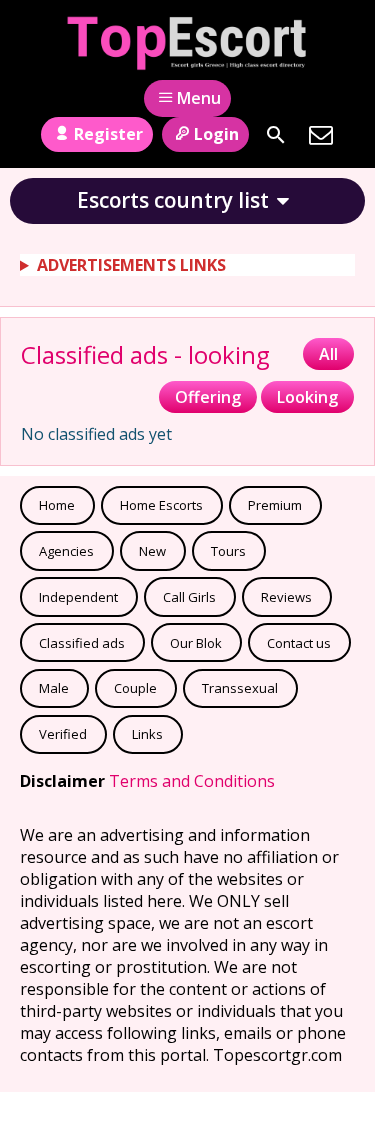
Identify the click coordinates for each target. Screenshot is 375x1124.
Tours (228, 551)
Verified (63, 734)
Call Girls (189, 597)
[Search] (276, 135)
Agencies (66, 551)
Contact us (299, 643)
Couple (135, 688)
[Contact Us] (321, 135)
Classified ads (82, 643)
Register (108, 134)
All (328, 354)
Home (57, 505)
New (152, 551)
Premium (275, 505)
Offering (208, 397)
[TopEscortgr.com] (187, 43)
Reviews (286, 597)
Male (54, 688)
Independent (78, 597)
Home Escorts (161, 505)
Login (216, 134)
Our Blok (196, 643)
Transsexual (240, 688)
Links (147, 734)
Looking (307, 397)
